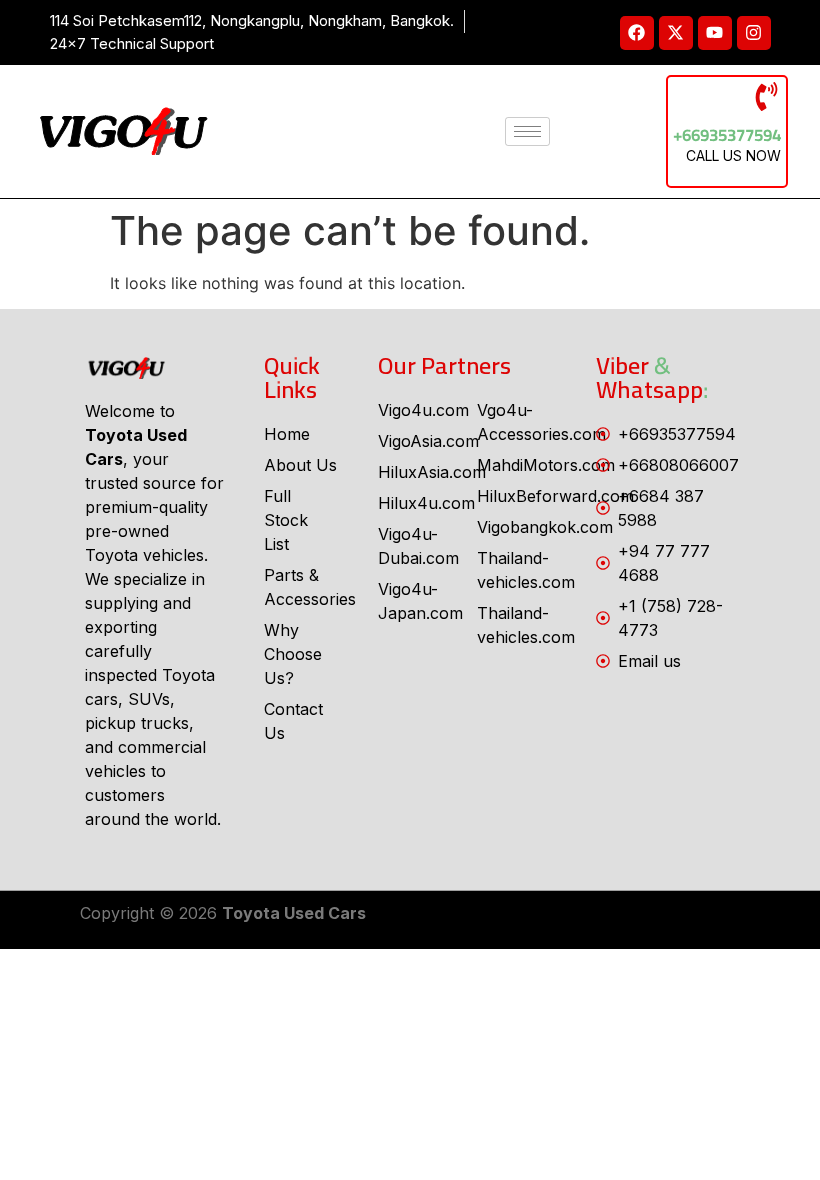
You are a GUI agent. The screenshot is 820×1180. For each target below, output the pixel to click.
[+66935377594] (766, 96)
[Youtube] (715, 33)
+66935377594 (727, 135)
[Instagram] (754, 33)
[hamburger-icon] (527, 131)
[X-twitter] (676, 33)
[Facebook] (637, 33)
